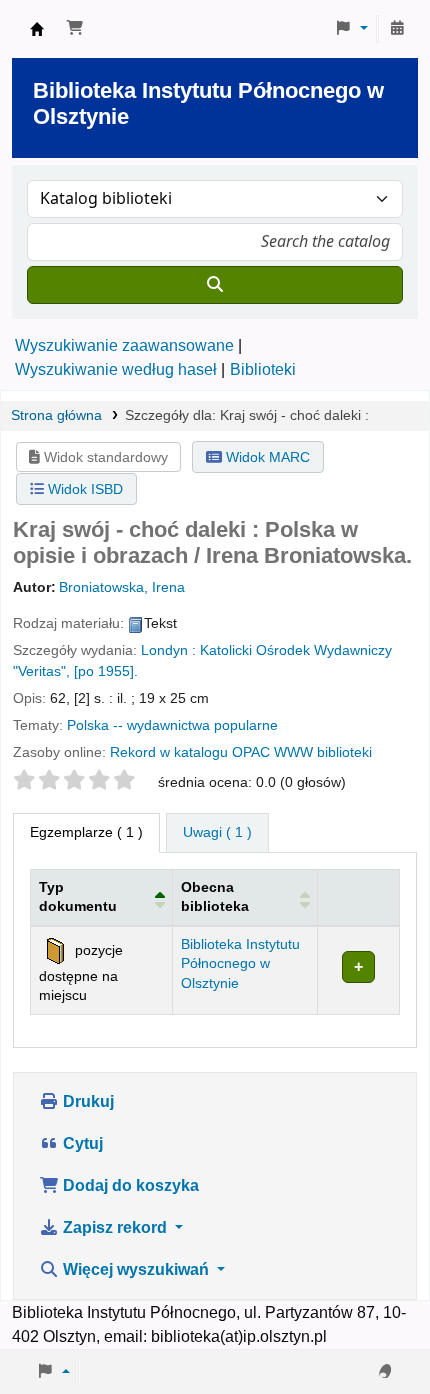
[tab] (217, 833)
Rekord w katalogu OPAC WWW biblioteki (241, 752)
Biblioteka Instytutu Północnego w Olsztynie (37, 29)
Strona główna (56, 415)
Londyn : (168, 650)
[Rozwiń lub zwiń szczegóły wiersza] (358, 970)
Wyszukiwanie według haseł (116, 369)
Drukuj (86, 1101)
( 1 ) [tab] (86, 832)
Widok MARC (266, 457)
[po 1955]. (106, 671)
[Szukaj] (215, 285)
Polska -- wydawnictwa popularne (172, 725)
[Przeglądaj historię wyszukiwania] (397, 29)
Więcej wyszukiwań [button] (136, 1269)
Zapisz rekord (115, 1227)
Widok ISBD (83, 489)
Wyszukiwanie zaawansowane (124, 345)
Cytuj (81, 1143)
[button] (75, 29)
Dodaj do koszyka (129, 1185)
